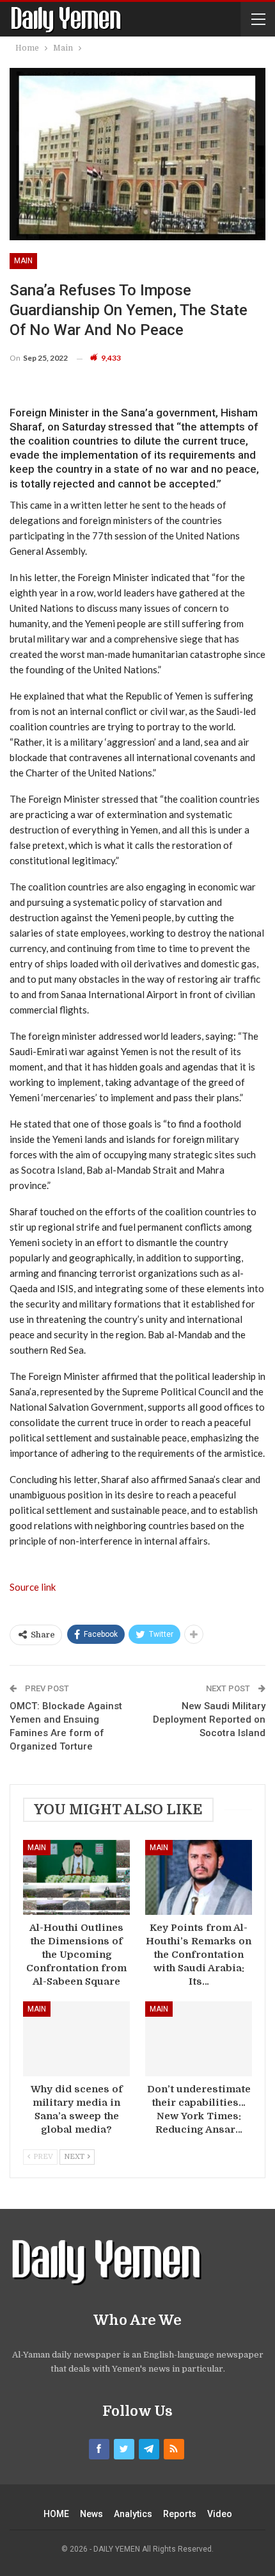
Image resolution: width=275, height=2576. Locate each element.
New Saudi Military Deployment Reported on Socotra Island (209, 1719)
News (91, 2514)
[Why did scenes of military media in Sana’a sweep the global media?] (76, 2039)
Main (23, 261)
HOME (56, 2514)
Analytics (133, 2514)
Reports (180, 2514)
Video (220, 2514)
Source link (33, 1587)
